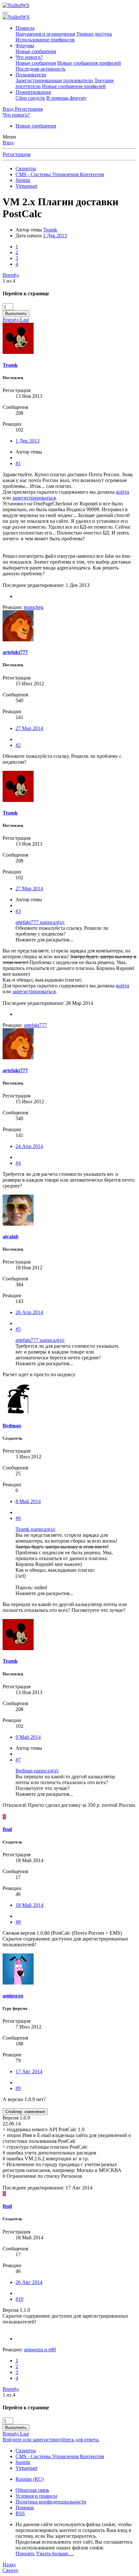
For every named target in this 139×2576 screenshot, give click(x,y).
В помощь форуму (66, 98)
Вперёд (11, 275)
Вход (8, 143)
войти (123, 492)
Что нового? (29, 57)
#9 (18, 2088)
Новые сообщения (36, 51)
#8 (18, 1922)
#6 (18, 1518)
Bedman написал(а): (37, 1771)
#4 (18, 1163)
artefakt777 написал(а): (40, 922)
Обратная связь (32, 2490)
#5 (18, 1329)
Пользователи (31, 75)
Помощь (25, 2508)
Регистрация (16, 154)
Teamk (50, 230)
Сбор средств (30, 98)
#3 (18, 911)
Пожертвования (33, 92)
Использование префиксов (45, 40)
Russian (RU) (30, 2479)
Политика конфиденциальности (51, 2502)
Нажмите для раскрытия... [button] (44, 940)
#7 (18, 1760)
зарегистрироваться (34, 498)
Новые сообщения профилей (89, 63)
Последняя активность (40, 69)
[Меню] (5, 13)
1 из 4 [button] (9, 281)
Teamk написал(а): (36, 1529)
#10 (19, 2299)
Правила (25, 28)
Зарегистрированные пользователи (54, 80)
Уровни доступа (94, 34)
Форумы (25, 45)
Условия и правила (36, 2496)
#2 (18, 745)
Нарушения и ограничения (45, 34)
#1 (18, 463)
